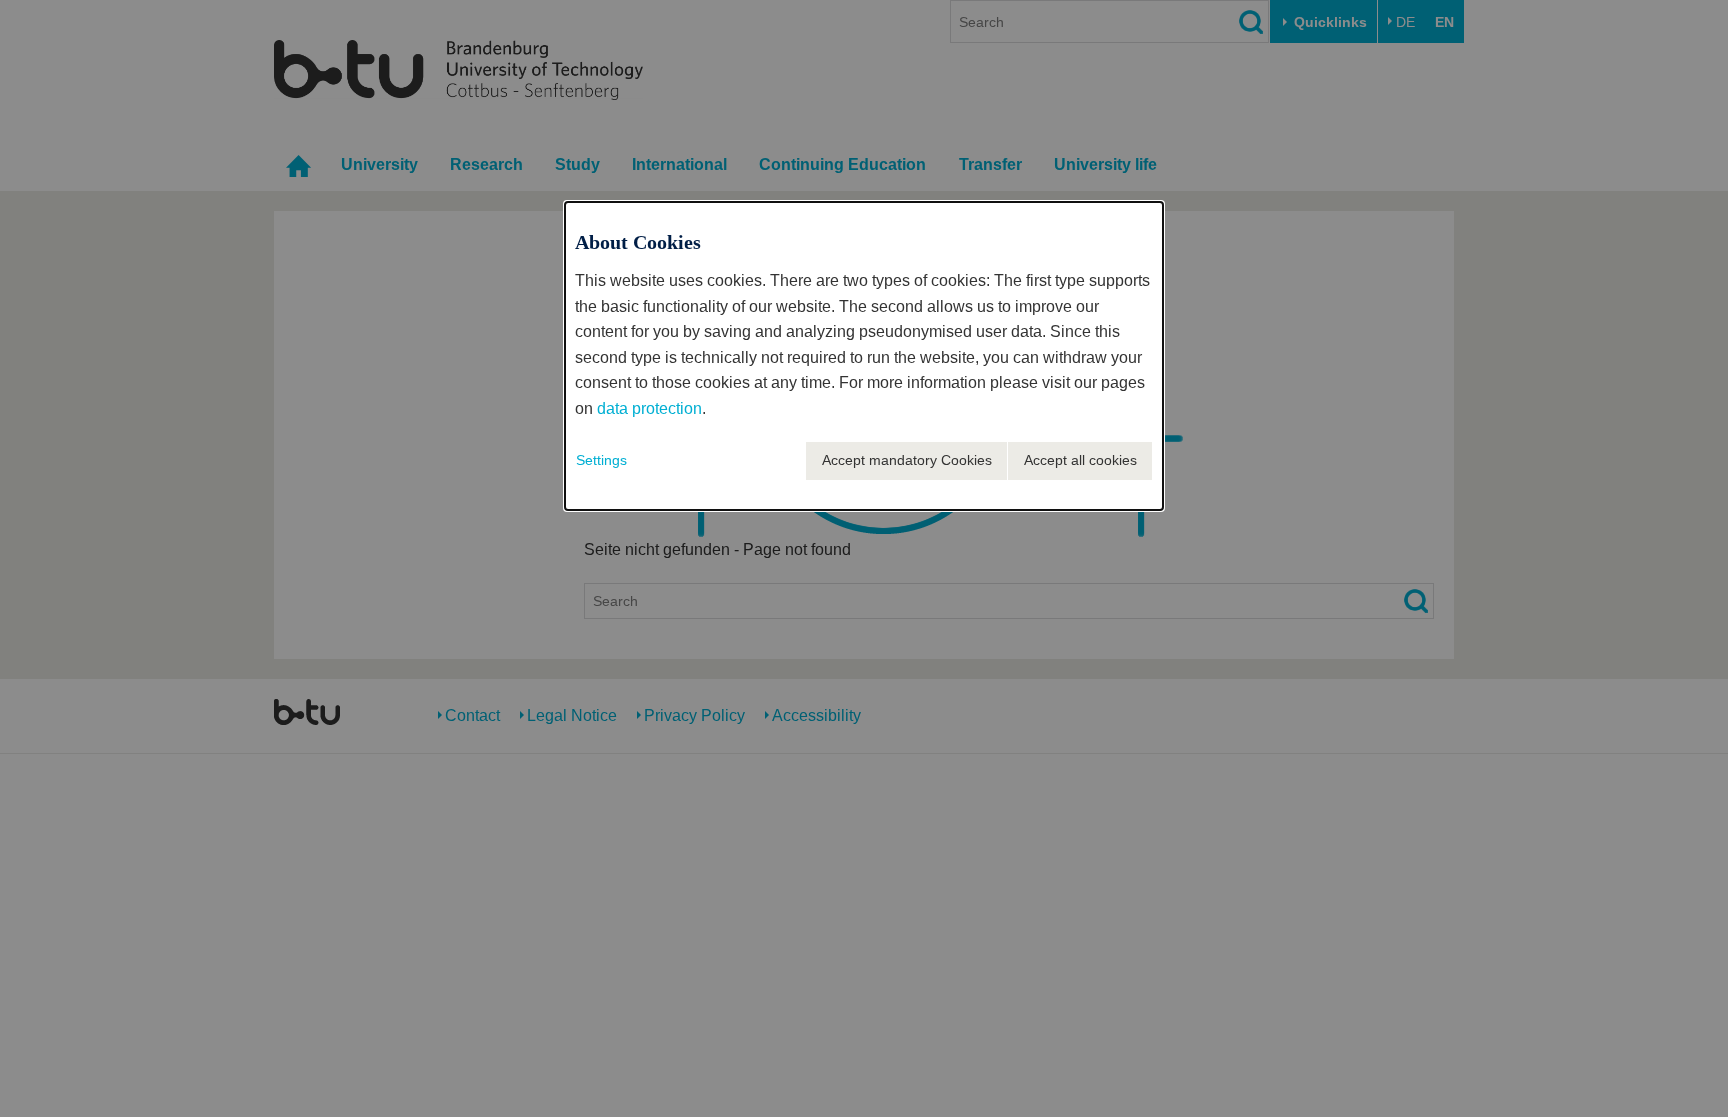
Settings (601, 460)
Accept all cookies (1080, 460)
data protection (649, 408)
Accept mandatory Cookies (907, 460)
